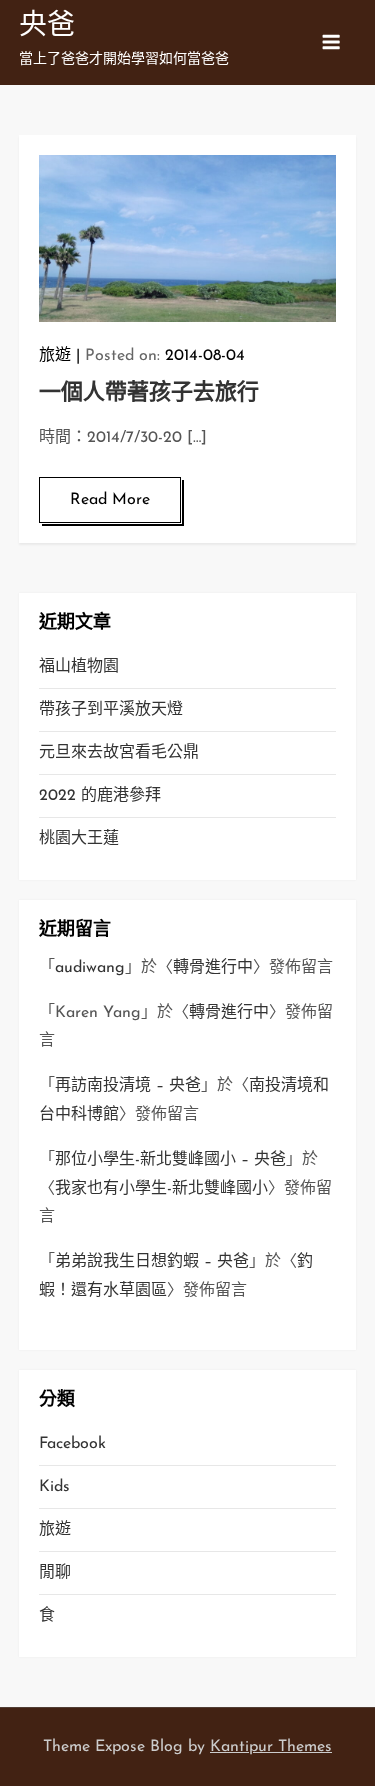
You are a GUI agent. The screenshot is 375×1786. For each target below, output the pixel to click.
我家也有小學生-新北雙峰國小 (161, 1189)
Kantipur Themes (271, 1747)
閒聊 (55, 1573)
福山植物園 (79, 667)
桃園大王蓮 (79, 839)
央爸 (47, 27)
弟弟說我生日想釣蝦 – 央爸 (152, 1262)
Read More (110, 500)
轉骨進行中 (213, 968)
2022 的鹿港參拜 (100, 796)
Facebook (72, 1444)
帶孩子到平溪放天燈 (111, 710)
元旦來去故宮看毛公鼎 (119, 753)
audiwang (90, 968)
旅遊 (55, 356)
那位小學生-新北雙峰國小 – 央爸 (170, 1160)
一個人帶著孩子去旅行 (149, 393)
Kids (54, 1487)
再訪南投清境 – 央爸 (128, 1086)
